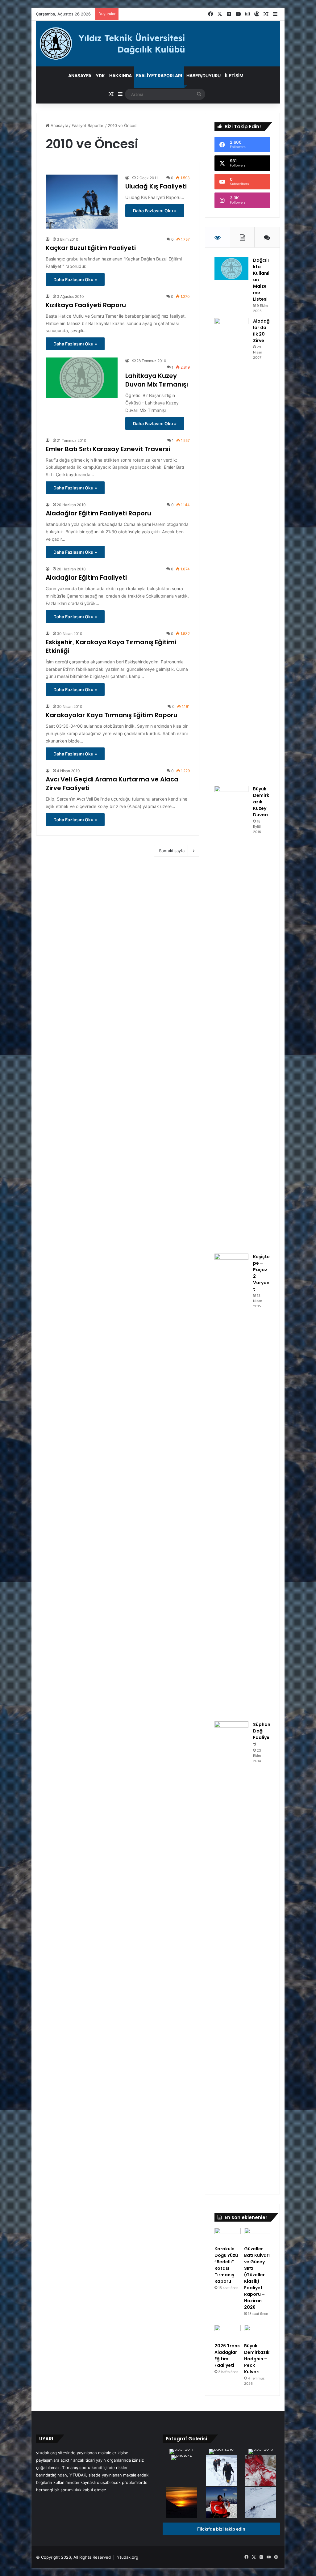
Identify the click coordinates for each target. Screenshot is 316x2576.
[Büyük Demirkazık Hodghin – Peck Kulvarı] (257, 2332)
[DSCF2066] (182, 2503)
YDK (100, 76)
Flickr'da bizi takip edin (221, 2529)
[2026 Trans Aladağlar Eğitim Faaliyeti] (228, 2332)
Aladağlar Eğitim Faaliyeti (86, 577)
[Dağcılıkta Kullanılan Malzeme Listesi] (231, 269)
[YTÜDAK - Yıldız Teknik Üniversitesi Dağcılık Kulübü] (158, 44)
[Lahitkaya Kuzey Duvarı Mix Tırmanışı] (82, 378)
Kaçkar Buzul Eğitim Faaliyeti (91, 248)
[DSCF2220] (261, 2471)
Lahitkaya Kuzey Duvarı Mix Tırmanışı (157, 380)
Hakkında (121, 76)
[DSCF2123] (221, 2471)
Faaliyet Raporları (159, 76)
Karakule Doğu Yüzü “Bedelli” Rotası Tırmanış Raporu (226, 2265)
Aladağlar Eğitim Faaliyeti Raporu (98, 513)
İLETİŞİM (234, 76)
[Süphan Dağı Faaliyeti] (231, 1953)
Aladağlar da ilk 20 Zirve (261, 331)
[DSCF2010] (261, 2452)
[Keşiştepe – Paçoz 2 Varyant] (231, 1485)
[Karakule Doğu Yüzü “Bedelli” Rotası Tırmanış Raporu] (228, 2235)
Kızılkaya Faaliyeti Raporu (86, 305)
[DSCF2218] (221, 2452)
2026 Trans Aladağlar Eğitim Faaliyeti (227, 2356)
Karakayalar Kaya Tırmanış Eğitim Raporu (112, 715)
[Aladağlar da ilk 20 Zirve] (231, 550)
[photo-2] (182, 2458)
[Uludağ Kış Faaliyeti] (82, 202)
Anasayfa (80, 76)
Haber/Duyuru (204, 76)
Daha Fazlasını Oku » (155, 211)
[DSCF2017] (182, 2452)
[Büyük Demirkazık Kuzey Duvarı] (231, 1017)
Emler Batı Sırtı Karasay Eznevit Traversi (108, 449)
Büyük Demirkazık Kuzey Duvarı (261, 802)
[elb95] (221, 2503)
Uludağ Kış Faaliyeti (156, 186)
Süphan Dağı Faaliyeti (262, 1734)
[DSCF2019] (261, 2503)
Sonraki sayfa (172, 851)
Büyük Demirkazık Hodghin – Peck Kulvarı (257, 2359)
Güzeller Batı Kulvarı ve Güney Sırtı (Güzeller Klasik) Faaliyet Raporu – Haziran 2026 (257, 2278)
